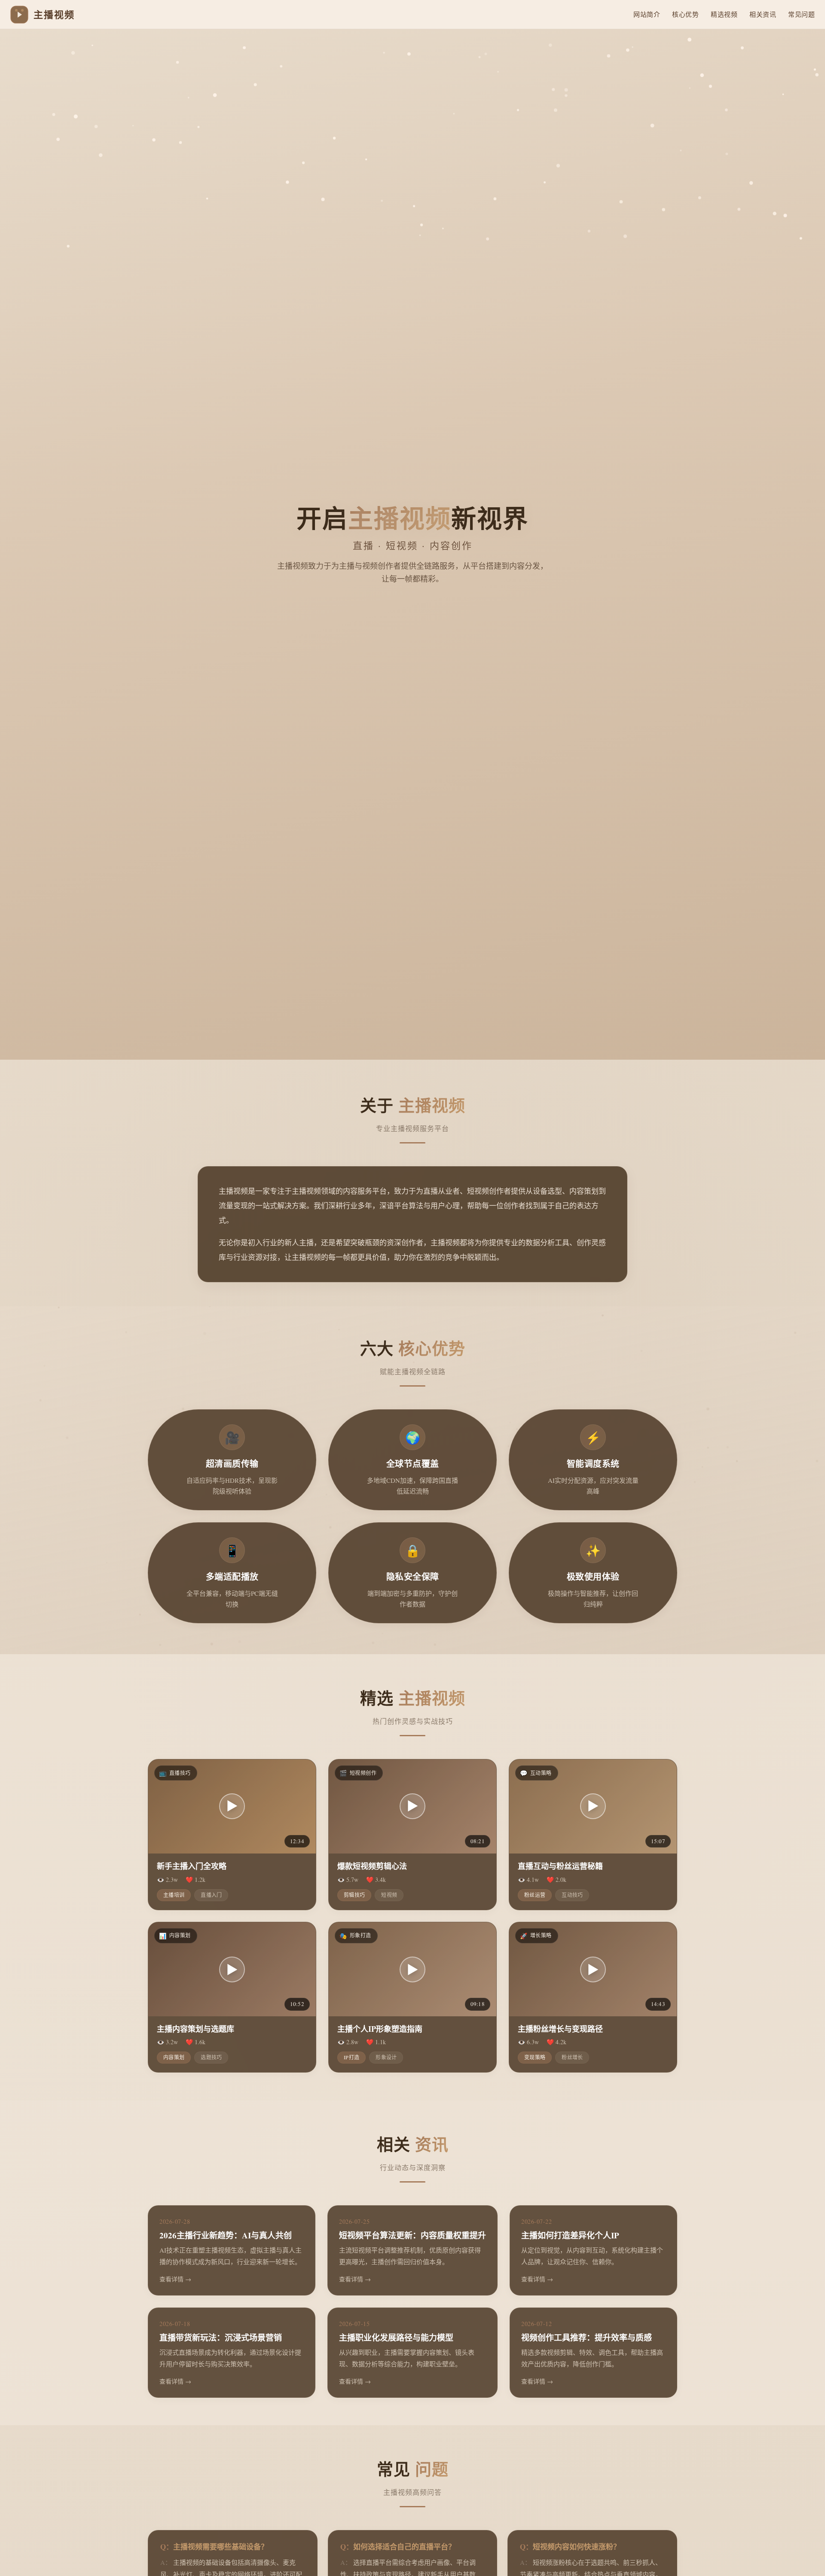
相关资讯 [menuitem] (763, 14)
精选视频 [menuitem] (724, 14)
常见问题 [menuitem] (801, 14)
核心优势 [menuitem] (685, 14)
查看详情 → (175, 2279)
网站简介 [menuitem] (647, 14)
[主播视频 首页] (19, 15)
